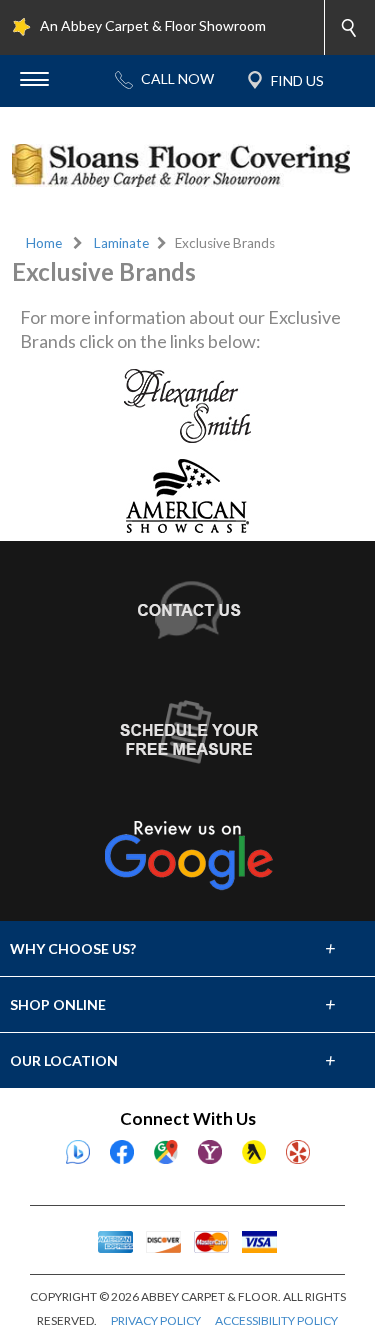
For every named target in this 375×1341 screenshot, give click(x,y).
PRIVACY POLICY (156, 1320)
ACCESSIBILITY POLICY (276, 1320)
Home (44, 243)
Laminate (121, 243)
